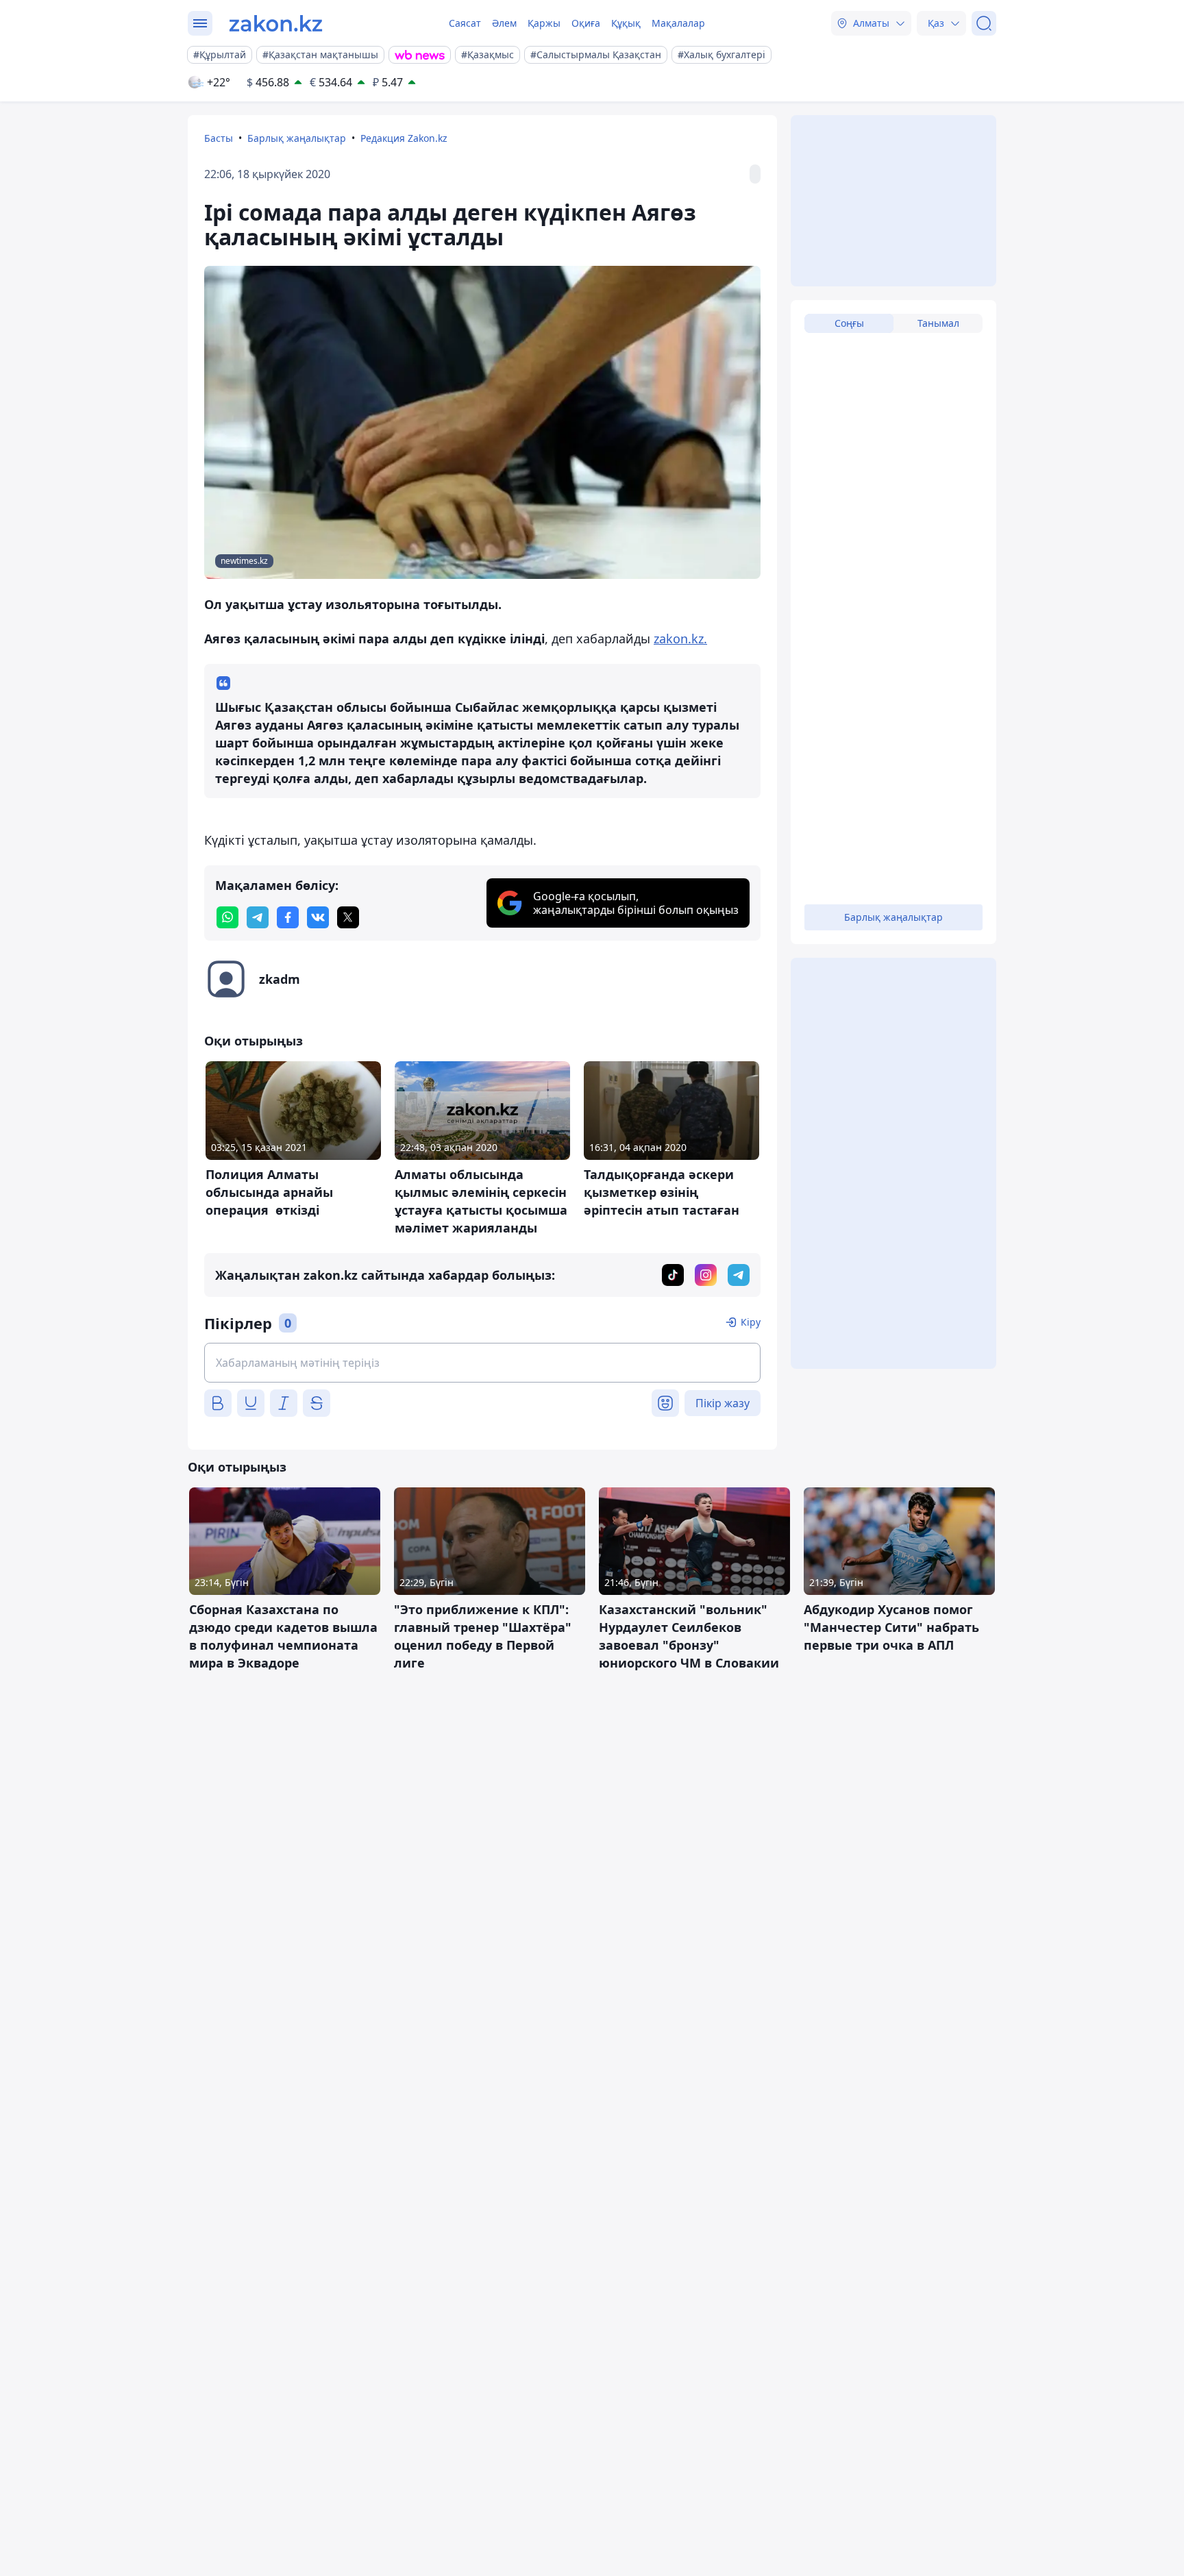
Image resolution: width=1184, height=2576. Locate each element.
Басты (219, 138)
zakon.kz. (680, 639)
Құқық (626, 23)
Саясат (465, 23)
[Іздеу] (984, 23)
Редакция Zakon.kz (404, 138)
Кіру (751, 1322)
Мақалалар (678, 23)
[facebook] (288, 917)
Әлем (504, 23)
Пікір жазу (723, 1403)
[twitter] (348, 917)
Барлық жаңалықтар (297, 138)
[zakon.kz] (276, 23)
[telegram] (258, 917)
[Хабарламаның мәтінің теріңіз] (482, 1363)
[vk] (318, 917)
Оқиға (586, 23)
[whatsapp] (227, 917)
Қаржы (544, 23)
